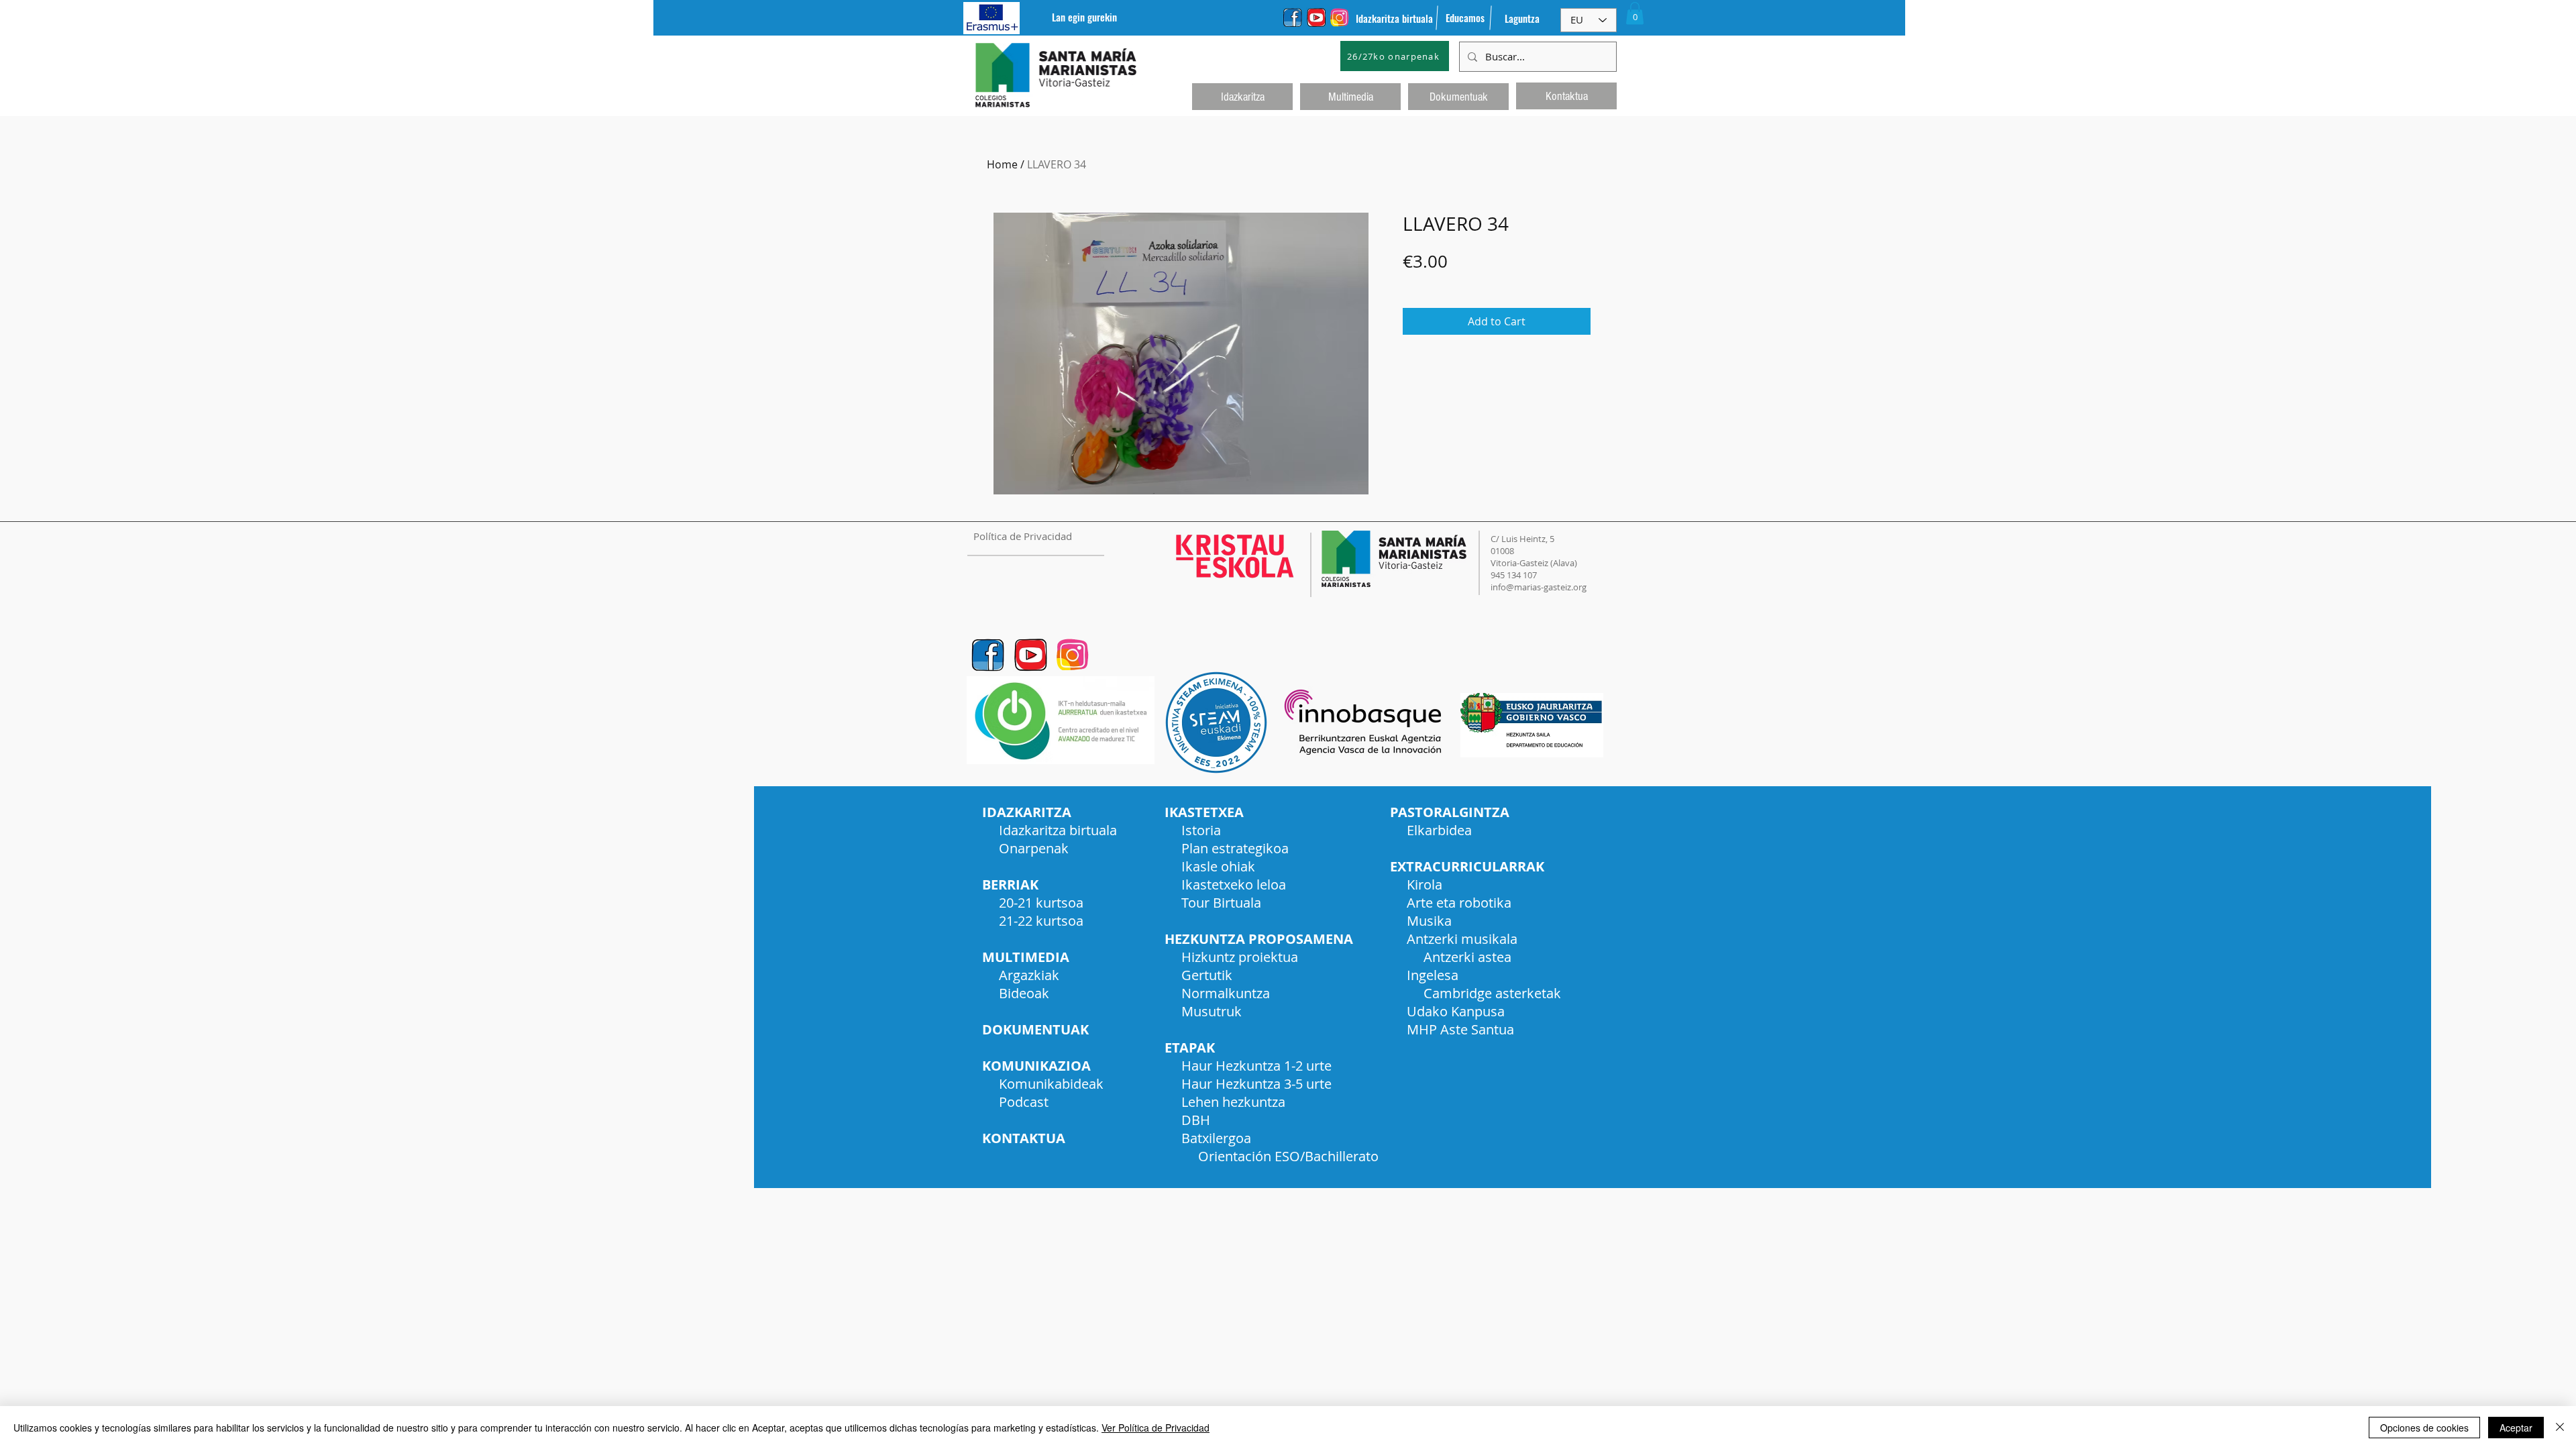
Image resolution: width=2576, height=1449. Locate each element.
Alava (1564, 563)
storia (1203, 830)
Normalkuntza (1226, 993)
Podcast (1024, 1102)
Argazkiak (1029, 975)
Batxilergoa (1216, 1138)
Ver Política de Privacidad (1156, 1428)
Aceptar (2516, 1428)
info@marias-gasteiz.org (1539, 587)
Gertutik (1207, 975)
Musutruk (1212, 1011)
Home (1002, 164)
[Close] (2560, 1428)
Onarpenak (1034, 848)
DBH (1196, 1120)
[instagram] (1340, 17)
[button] (1635, 13)
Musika (1429, 921)
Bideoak (1024, 993)
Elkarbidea (1439, 830)
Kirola (1425, 884)
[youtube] (1316, 17)
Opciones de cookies (2424, 1428)
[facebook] (1293, 17)
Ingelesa (1433, 975)
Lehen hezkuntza (1233, 1102)
